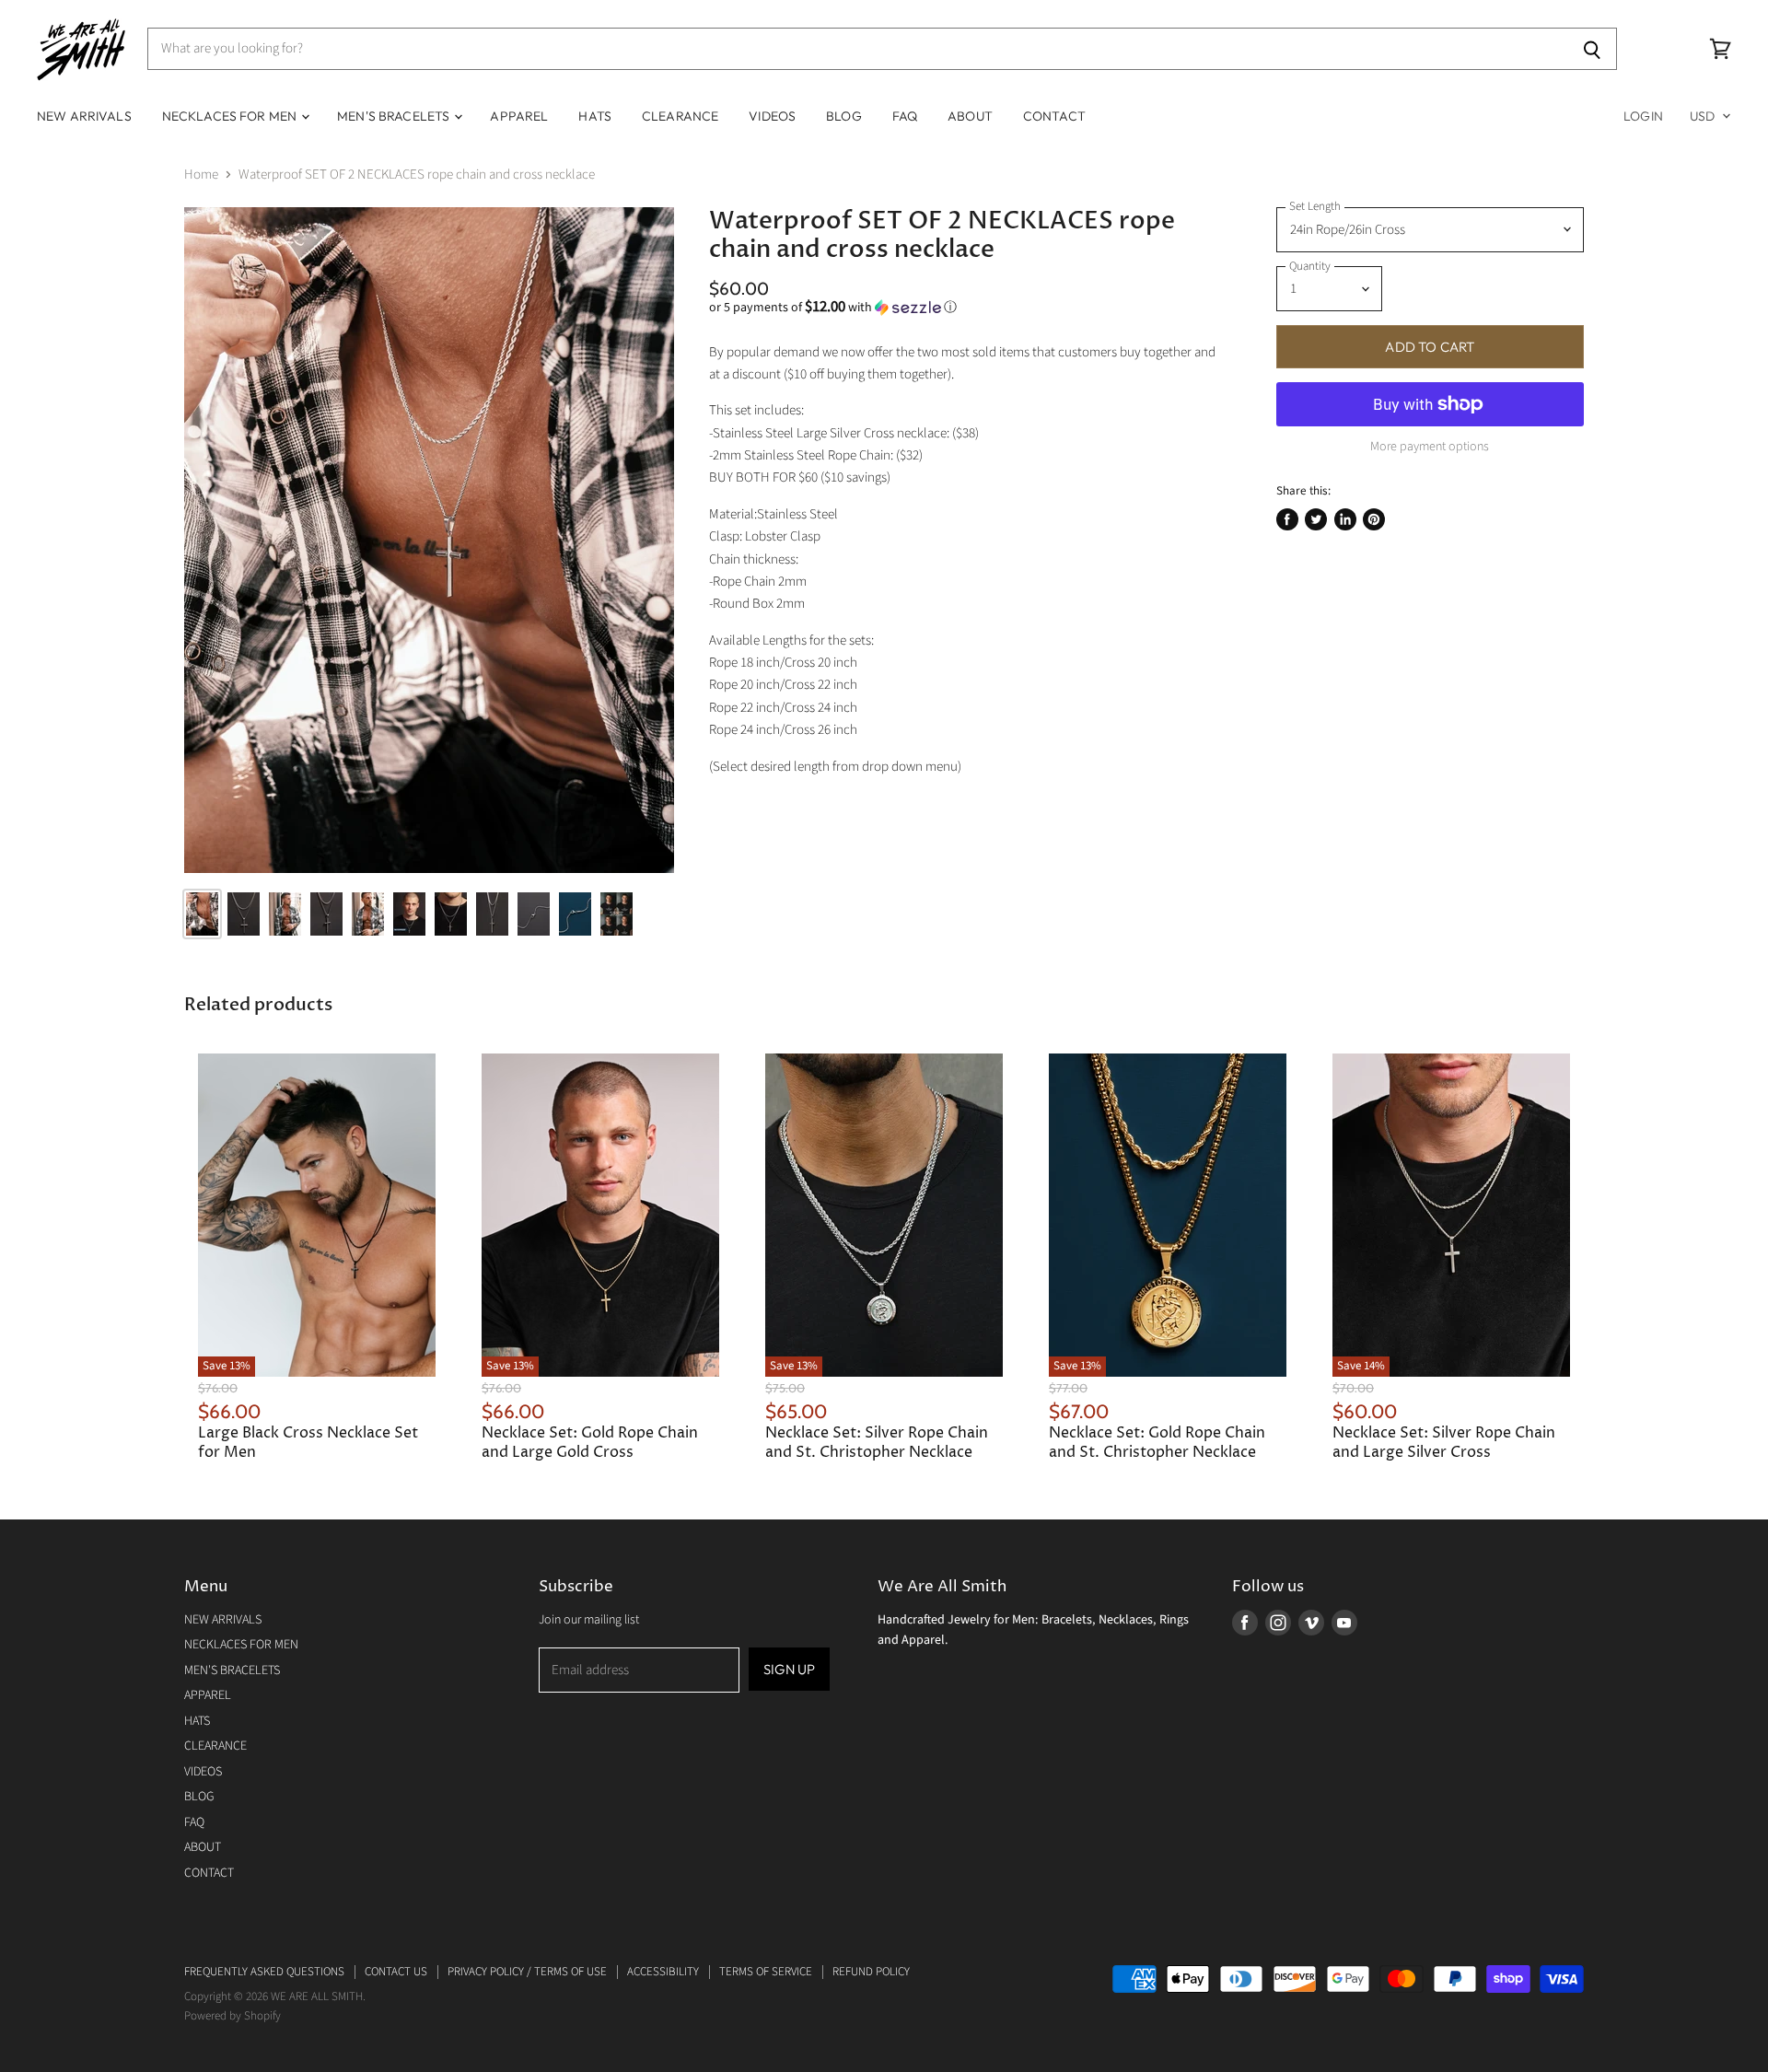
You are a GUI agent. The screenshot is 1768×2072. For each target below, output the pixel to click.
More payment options (1430, 447)
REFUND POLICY (871, 1972)
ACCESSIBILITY (663, 1972)
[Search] (1593, 49)
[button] (965, 308)
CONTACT (1054, 116)
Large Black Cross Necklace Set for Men (308, 1443)
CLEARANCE (680, 116)
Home (201, 175)
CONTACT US (396, 1972)
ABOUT (970, 116)
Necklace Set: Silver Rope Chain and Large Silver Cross (1444, 1443)
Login (1643, 116)
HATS (595, 116)
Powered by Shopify (233, 2016)
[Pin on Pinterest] (1374, 519)
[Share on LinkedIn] (1345, 519)
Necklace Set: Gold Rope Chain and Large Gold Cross (590, 1443)
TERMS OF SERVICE (766, 1972)
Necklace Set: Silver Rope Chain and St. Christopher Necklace (877, 1443)
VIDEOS (772, 116)
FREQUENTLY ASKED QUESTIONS (264, 1972)
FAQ (905, 116)
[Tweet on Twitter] (1316, 519)
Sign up (789, 1669)
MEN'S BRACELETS (395, 116)
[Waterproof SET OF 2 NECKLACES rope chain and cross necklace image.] (429, 540)
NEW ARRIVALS (84, 116)
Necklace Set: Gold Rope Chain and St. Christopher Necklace (1157, 1443)
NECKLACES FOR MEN (231, 116)
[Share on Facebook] (1287, 519)
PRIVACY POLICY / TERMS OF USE (527, 1972)
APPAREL (519, 116)
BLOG (844, 116)
